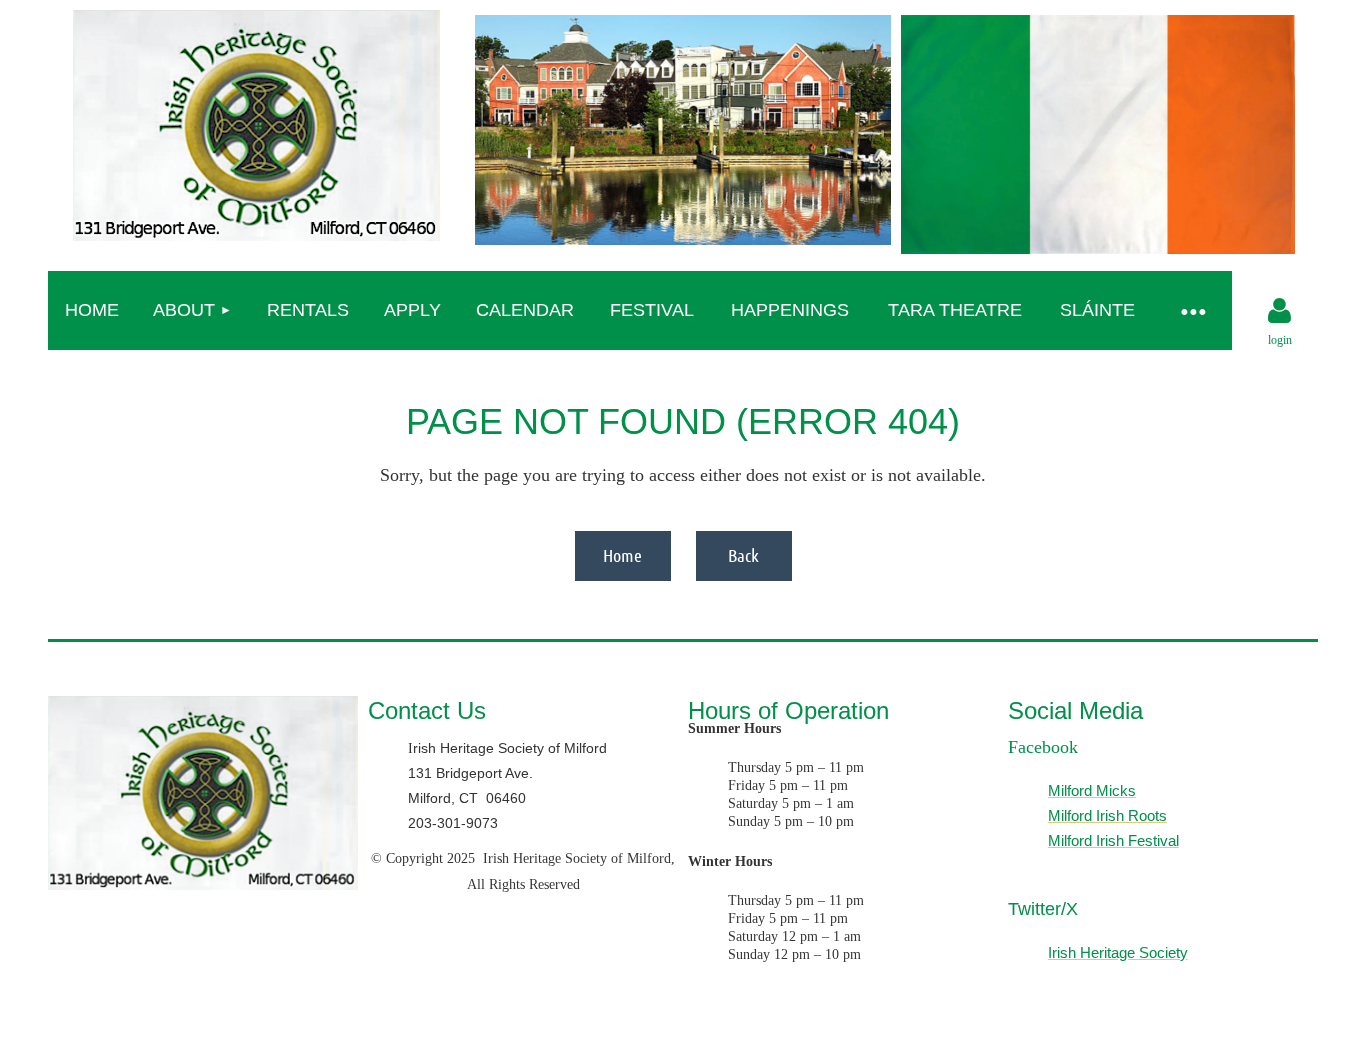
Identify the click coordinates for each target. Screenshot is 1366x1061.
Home (622, 555)
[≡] (1192, 310)
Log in (1280, 311)
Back (743, 555)
